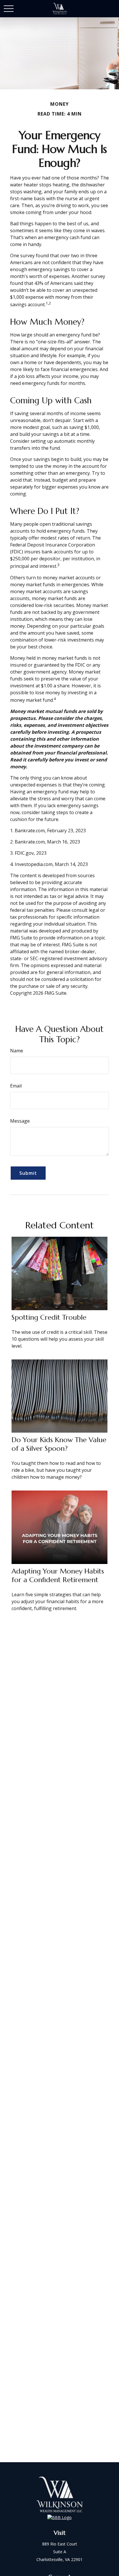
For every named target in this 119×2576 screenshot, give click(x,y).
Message (20, 1121)
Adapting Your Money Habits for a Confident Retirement (58, 1576)
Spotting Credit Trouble (49, 1317)
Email (16, 1086)
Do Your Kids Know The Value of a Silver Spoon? (59, 1444)
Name (17, 1051)
